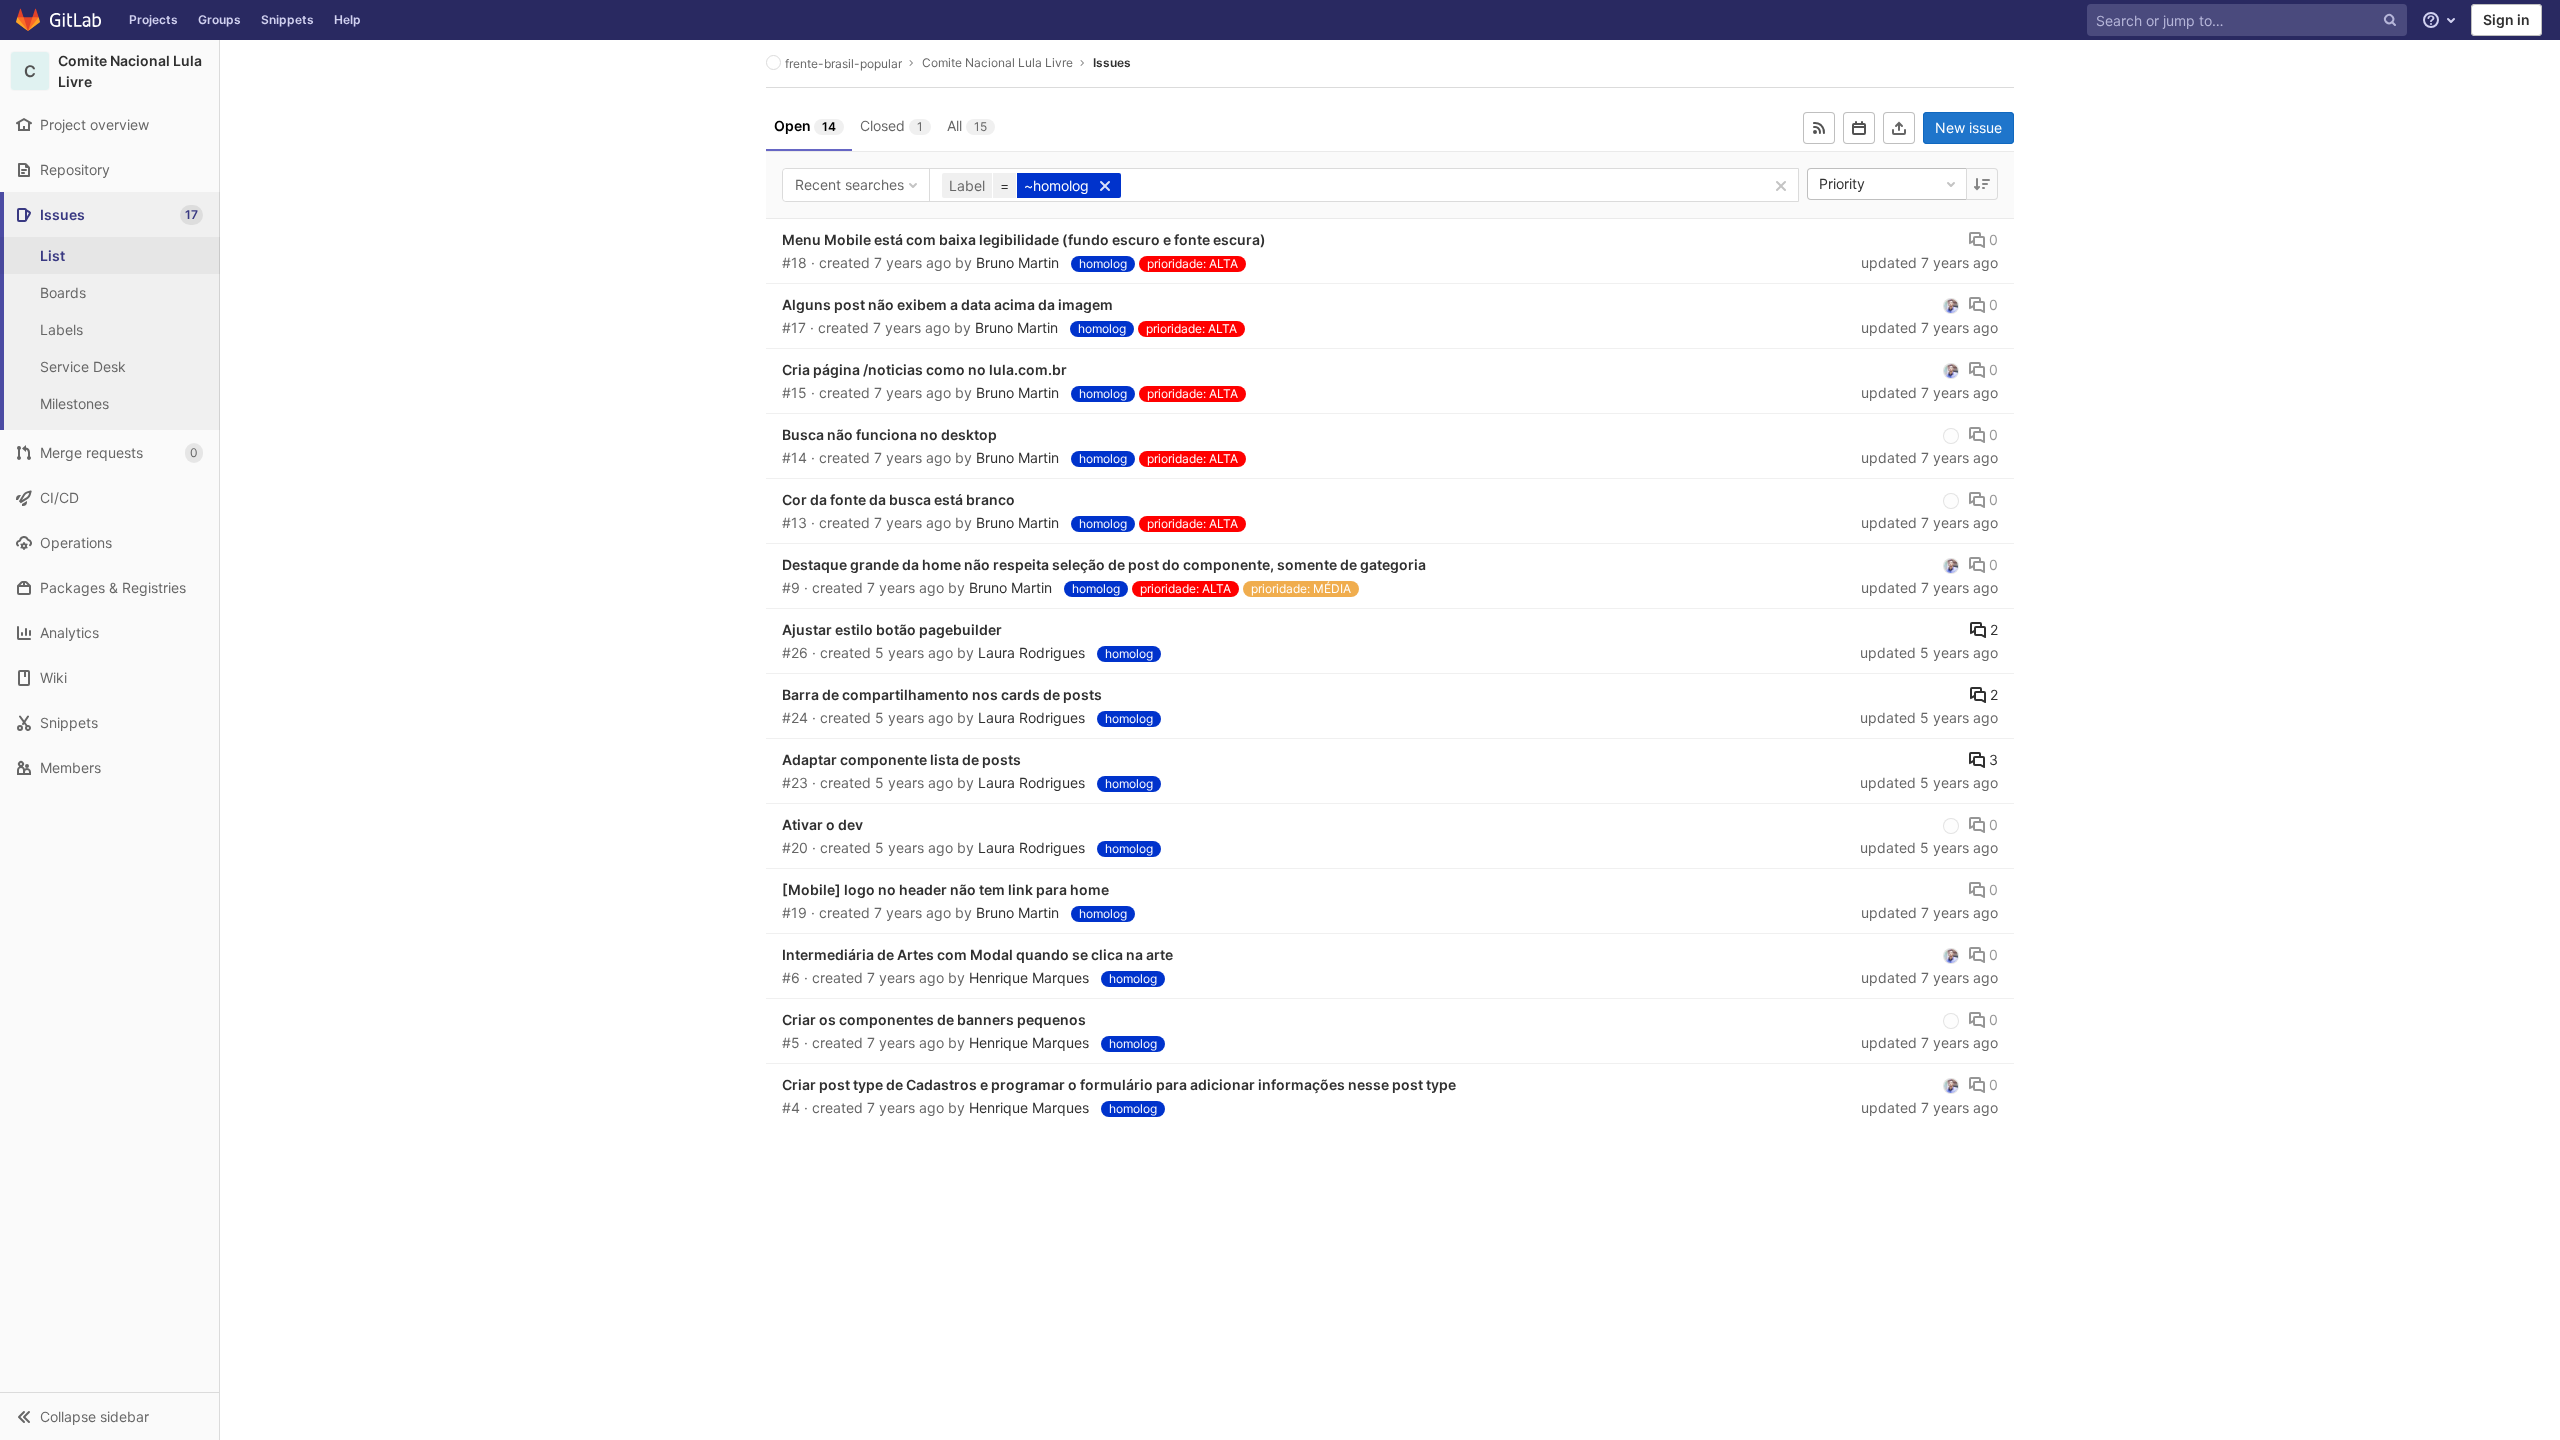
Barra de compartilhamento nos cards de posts (942, 694)
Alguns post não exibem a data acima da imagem (947, 304)
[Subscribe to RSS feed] (1819, 128)
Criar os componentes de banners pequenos (934, 1019)
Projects (153, 19)
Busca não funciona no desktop (889, 434)
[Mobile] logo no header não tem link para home (945, 889)
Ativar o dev (822, 824)
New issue (1968, 127)
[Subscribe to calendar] (1859, 128)
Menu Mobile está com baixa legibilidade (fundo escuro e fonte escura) (1024, 239)
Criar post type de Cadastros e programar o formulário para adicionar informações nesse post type (1119, 1084)
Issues (1112, 62)
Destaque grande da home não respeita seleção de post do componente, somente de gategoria (1104, 564)
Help (347, 19)
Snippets (287, 19)
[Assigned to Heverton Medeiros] (1951, 825)
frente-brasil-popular (843, 63)
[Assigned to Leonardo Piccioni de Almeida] (1951, 435)
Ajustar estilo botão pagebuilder (892, 629)
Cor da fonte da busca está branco (898, 499)
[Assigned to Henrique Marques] (1951, 305)
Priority (1842, 183)
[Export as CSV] (1899, 128)
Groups (219, 19)
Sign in (2506, 19)
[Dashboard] (59, 20)
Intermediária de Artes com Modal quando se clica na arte (977, 954)
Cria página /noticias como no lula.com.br (924, 369)
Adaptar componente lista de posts (901, 759)
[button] (109, 1416)
